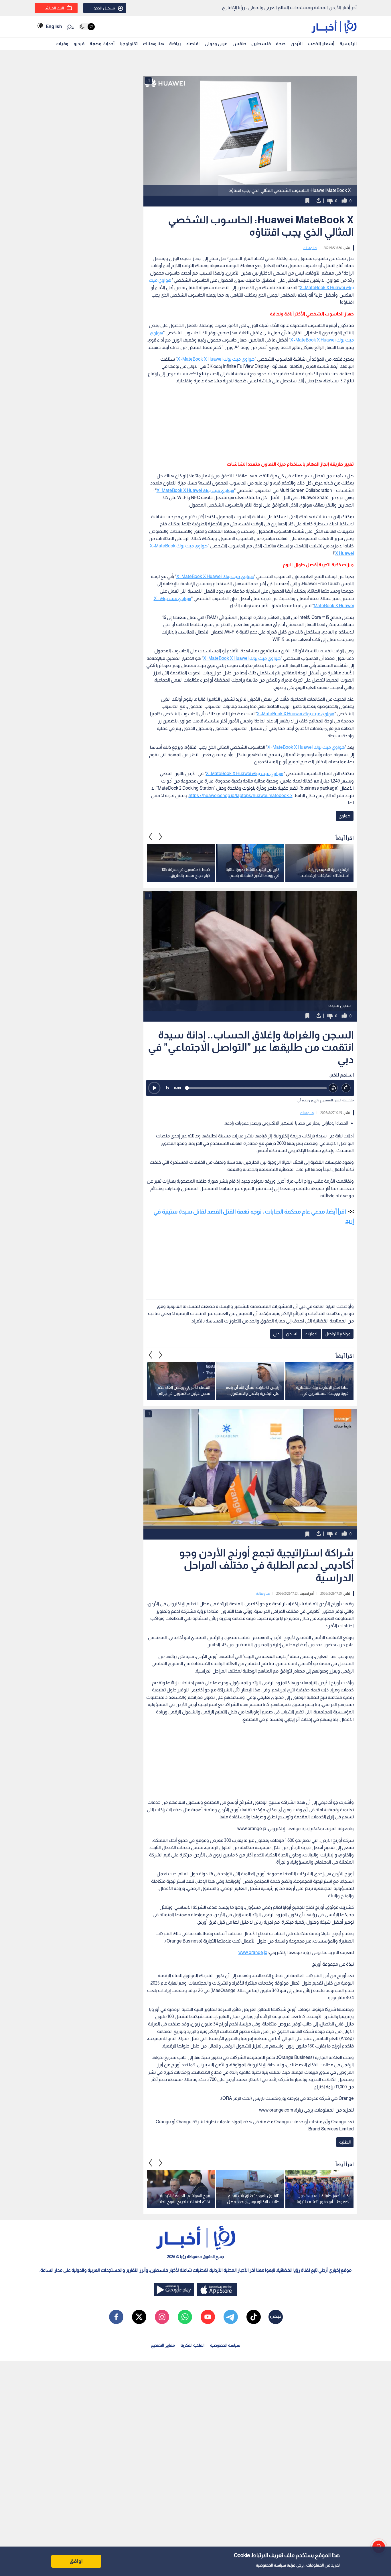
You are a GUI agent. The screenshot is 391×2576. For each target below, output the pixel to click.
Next (151, 837)
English (54, 26)
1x (167, 1088)
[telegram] (231, 2317)
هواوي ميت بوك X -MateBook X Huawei (216, 359)
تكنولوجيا (129, 44)
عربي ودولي (216, 44)
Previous (161, 837)
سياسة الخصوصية (271, 2565)
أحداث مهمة (102, 44)
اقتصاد (193, 44)
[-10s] (333, 1088)
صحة (281, 44)
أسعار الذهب (321, 44)
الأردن (297, 44)
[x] (139, 2317)
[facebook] (116, 2317)
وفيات (62, 44)
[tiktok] (254, 2317)
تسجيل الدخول (103, 8)
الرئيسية (348, 44)
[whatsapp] (185, 2317)
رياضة (175, 44)
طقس (239, 44)
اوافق (76, 2561)
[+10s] (346, 1088)
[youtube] (208, 2317)
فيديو (79, 44)
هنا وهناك (153, 44)
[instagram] (162, 2317)
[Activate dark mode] (87, 27)
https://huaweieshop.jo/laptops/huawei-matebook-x (241, 796)
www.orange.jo (253, 1952)
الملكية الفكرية (192, 2345)
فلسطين (261, 44)
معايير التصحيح (163, 2345)
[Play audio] (154, 1088)
